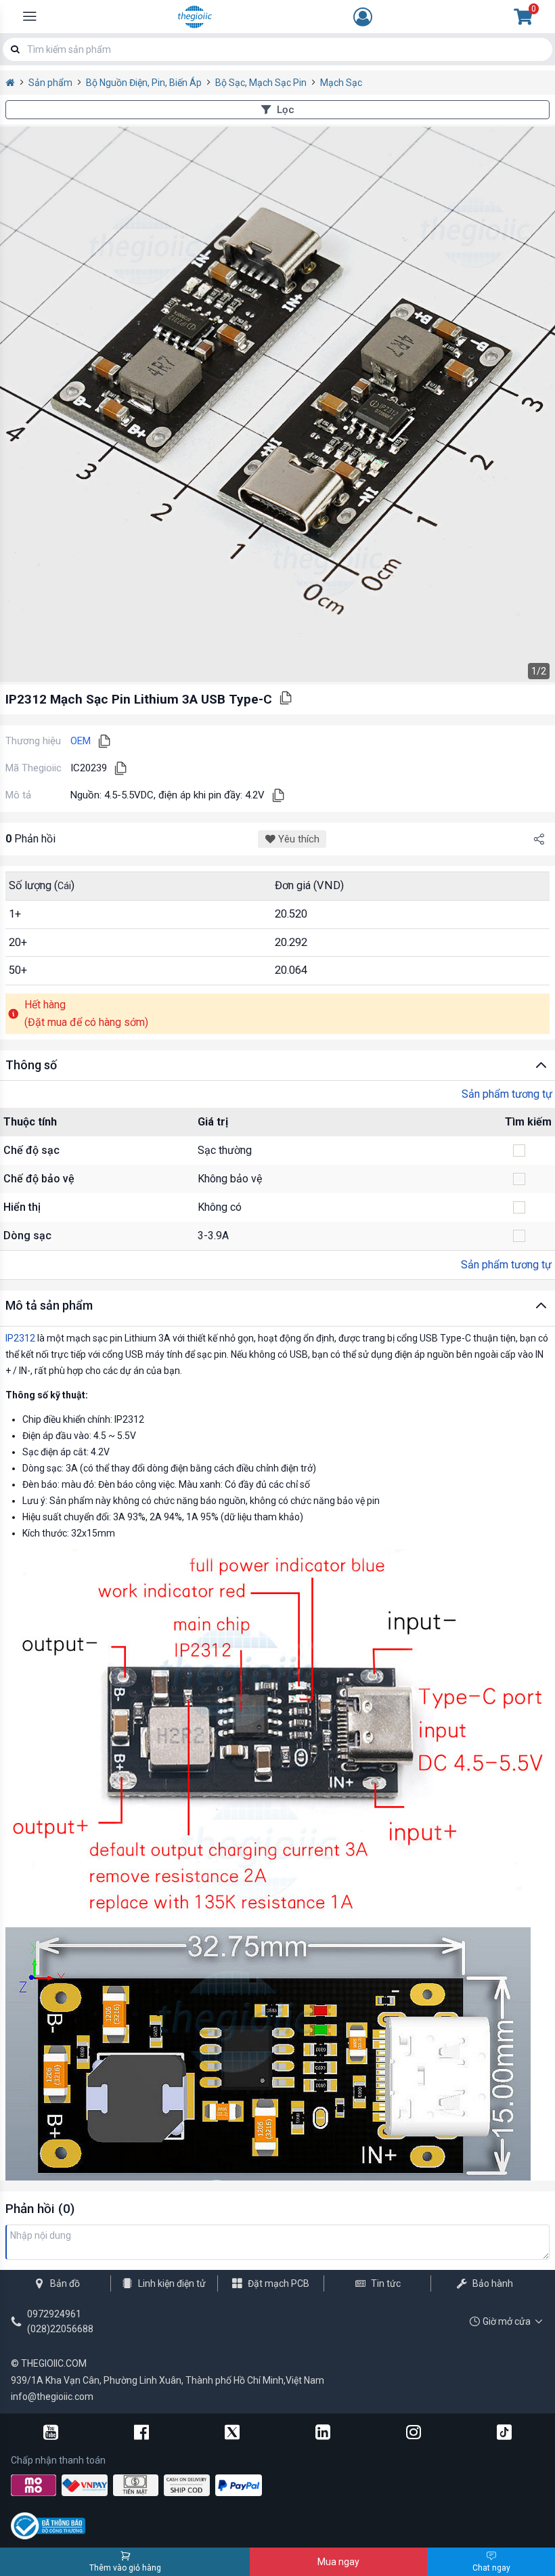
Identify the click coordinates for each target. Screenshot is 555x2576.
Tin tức (386, 2283)
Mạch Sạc (341, 83)
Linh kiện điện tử (172, 2283)
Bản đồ (65, 2283)
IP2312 (20, 1338)
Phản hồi (30, 839)
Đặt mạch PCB (279, 2283)
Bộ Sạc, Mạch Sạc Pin (261, 83)
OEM (81, 741)
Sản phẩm (50, 83)
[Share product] (539, 839)
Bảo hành (493, 2283)
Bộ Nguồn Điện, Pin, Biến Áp (144, 83)
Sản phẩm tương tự (507, 1094)
